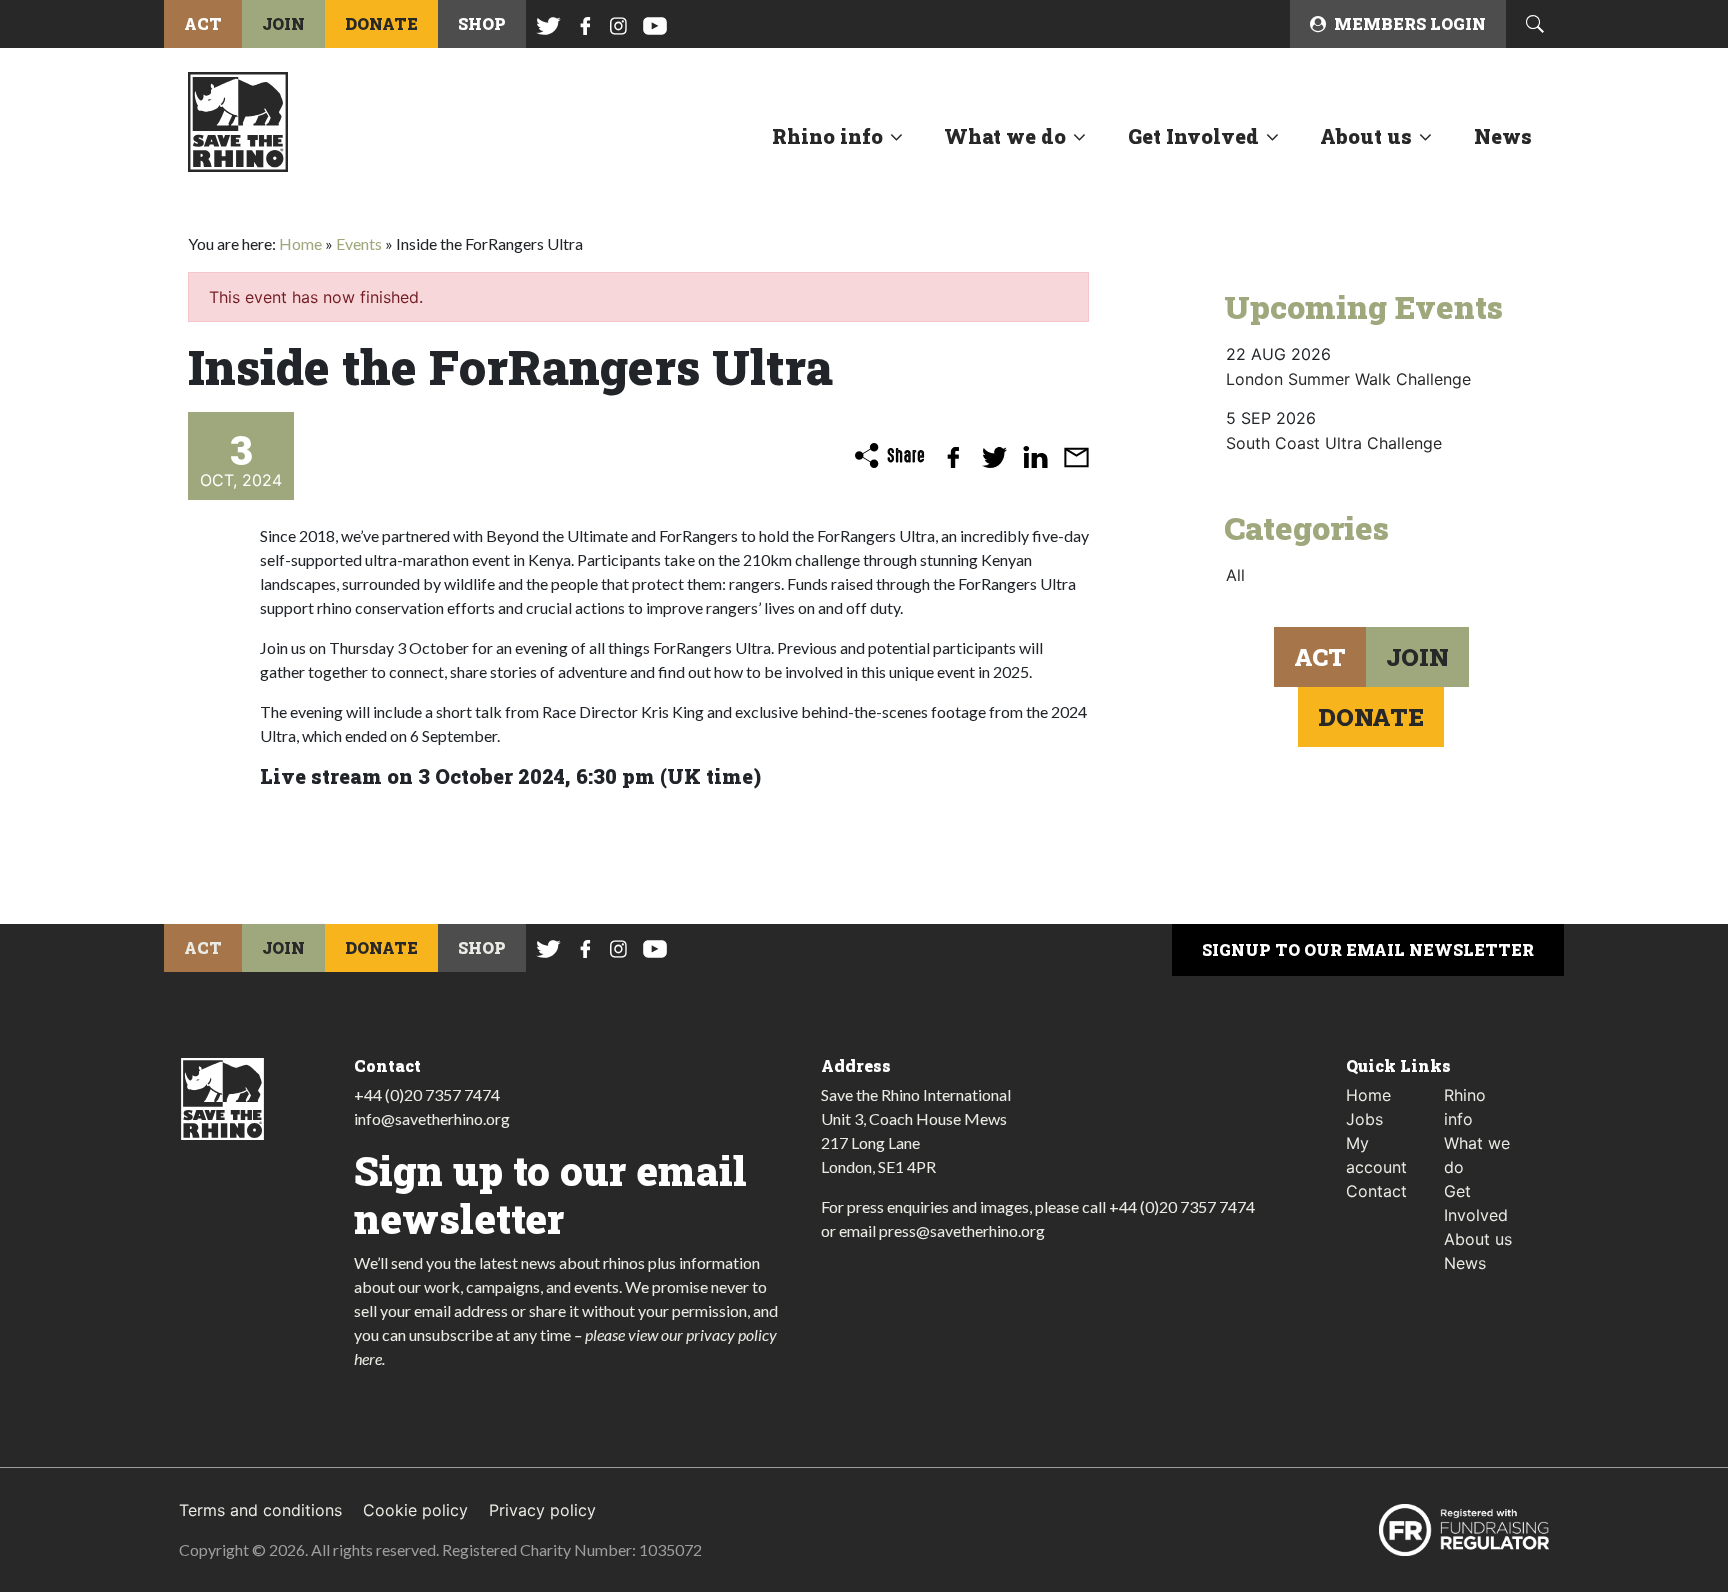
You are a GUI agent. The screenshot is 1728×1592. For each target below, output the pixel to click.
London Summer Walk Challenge (1348, 379)
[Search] (1535, 24)
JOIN (283, 23)
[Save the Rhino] (238, 120)
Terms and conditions (260, 1510)
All (1235, 575)
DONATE (381, 23)
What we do (1005, 136)
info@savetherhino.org (432, 1118)
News (1503, 136)
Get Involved (1193, 136)
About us (1366, 136)
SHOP (482, 23)
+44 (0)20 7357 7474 (427, 1094)
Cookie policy (415, 1510)
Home (300, 243)
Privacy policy (542, 1510)
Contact (1376, 1191)
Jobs (1364, 1119)
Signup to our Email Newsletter (1368, 949)
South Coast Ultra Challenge (1334, 443)
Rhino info (827, 136)
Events (359, 243)
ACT (203, 23)
